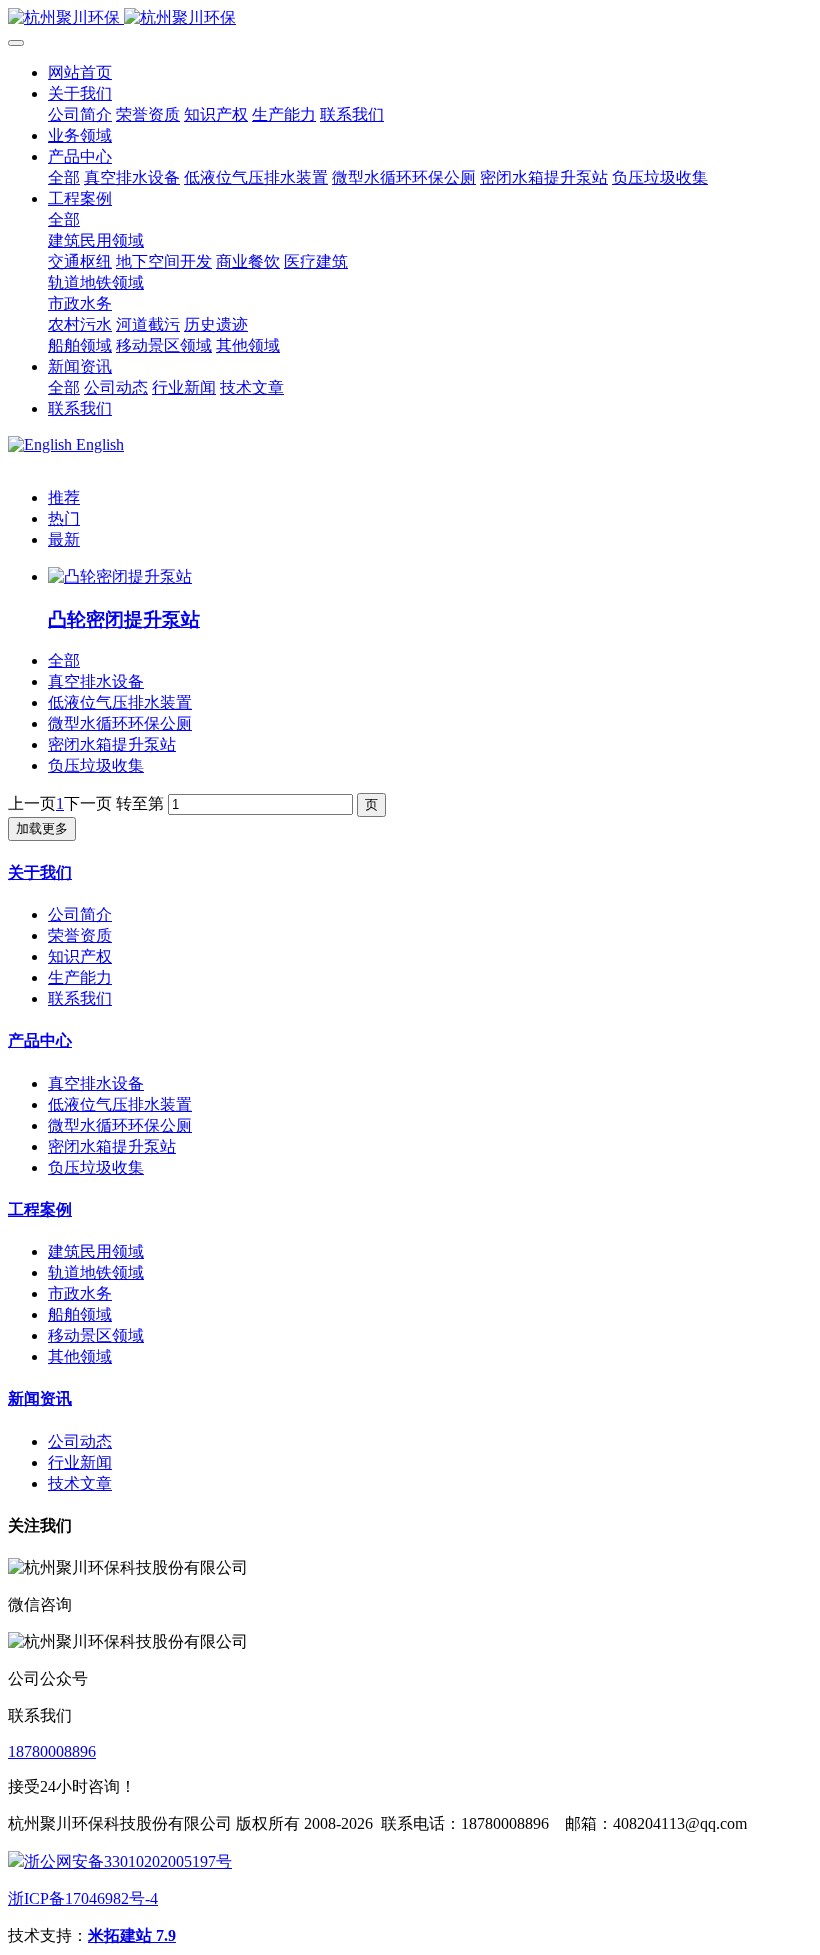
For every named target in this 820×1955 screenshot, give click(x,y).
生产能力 (80, 977)
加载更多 (42, 828)
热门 (64, 518)
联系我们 (80, 998)
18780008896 (52, 1751)
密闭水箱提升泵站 (112, 744)
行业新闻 (80, 1462)
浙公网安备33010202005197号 (128, 1861)
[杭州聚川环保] (410, 18)
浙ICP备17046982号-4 (83, 1898)
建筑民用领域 (96, 1251)
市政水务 (80, 1293)
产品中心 (40, 1040)
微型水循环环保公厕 (120, 723)
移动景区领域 (96, 1335)
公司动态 (80, 1441)
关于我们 (40, 872)
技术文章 (80, 1483)
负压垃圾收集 (96, 765)
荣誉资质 (80, 935)
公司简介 (80, 914)
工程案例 (40, 1209)
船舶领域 (80, 1314)
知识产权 (80, 956)
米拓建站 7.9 (132, 1935)
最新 (64, 539)
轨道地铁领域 (96, 1272)
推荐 (64, 497)
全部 (64, 177)
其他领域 (80, 1356)
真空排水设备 (96, 681)
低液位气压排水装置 (120, 702)
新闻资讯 (40, 1398)
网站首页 (80, 72)
